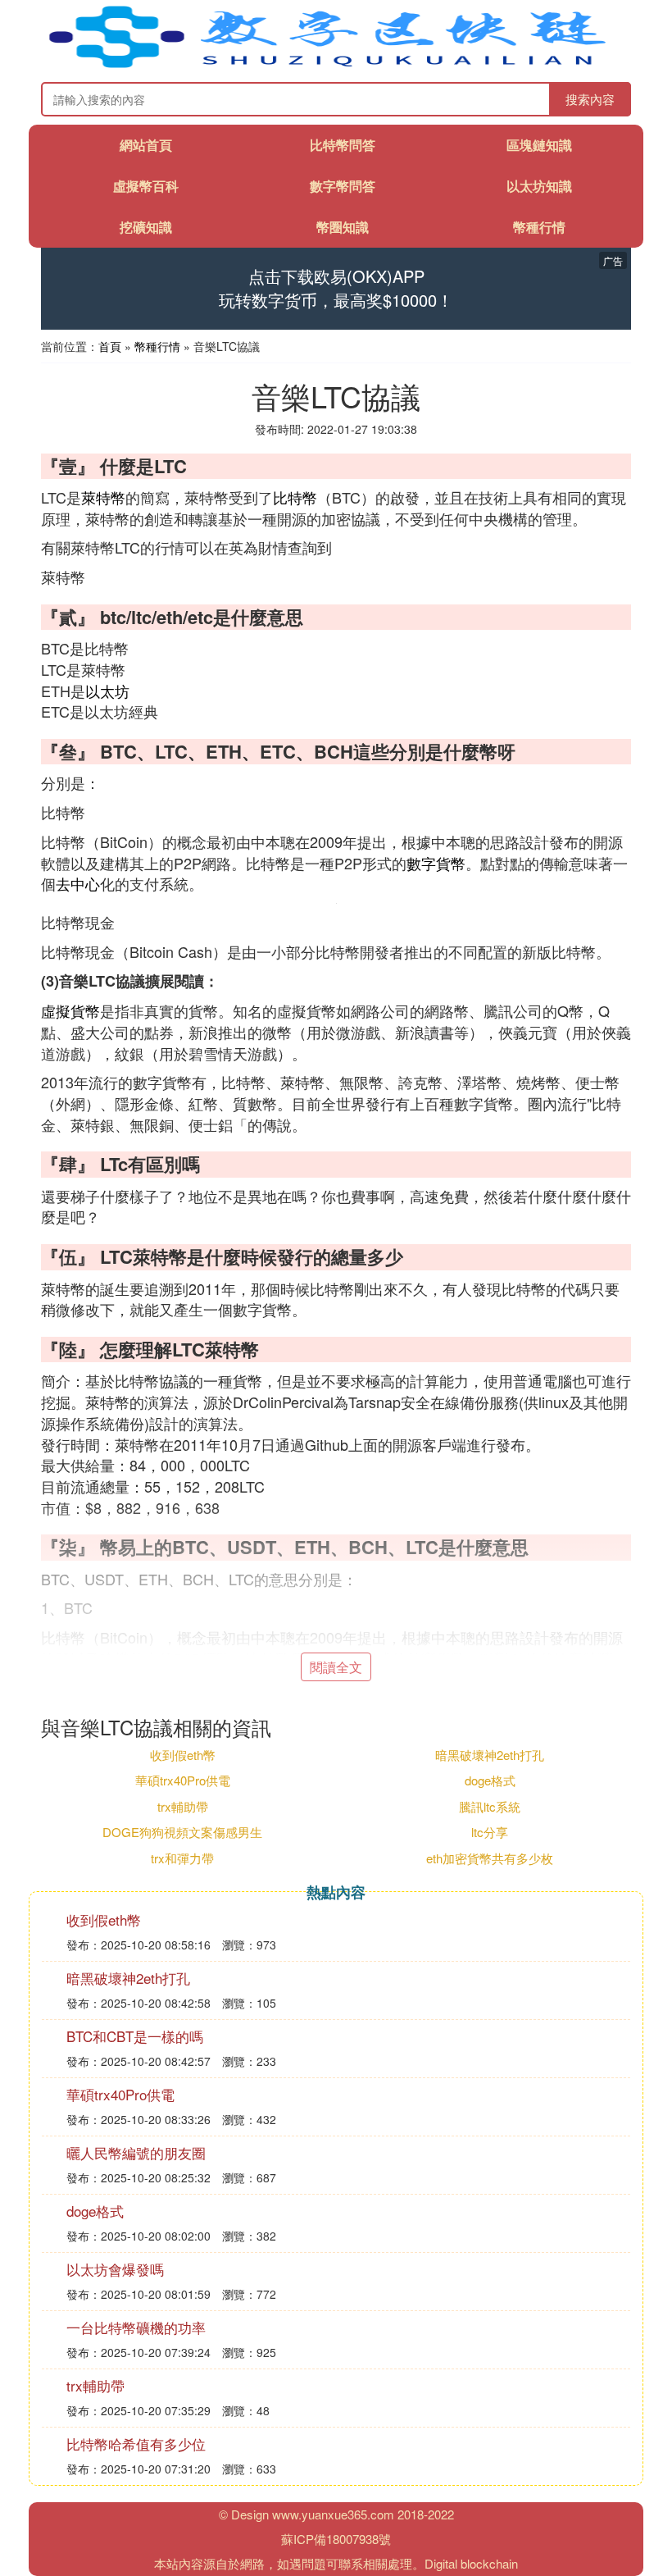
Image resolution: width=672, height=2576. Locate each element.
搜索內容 (590, 99)
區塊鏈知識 (539, 145)
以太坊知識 (539, 186)
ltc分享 (490, 1832)
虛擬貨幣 (70, 1010)
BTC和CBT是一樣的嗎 (135, 2036)
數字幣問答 (343, 186)
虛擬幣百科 (146, 186)
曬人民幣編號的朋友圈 (136, 2152)
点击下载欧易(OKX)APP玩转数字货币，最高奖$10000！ (336, 288)
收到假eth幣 (183, 1755)
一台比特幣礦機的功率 (136, 2327)
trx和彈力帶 (182, 1858)
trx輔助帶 (183, 1806)
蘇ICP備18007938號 (336, 2539)
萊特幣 (103, 497)
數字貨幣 (436, 863)
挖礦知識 (146, 227)
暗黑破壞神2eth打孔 (490, 1755)
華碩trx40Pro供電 (183, 1780)
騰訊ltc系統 (490, 1806)
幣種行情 (539, 227)
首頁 (110, 346)
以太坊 (107, 691)
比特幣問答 (343, 145)
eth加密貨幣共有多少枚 (490, 1858)
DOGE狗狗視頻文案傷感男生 (182, 1832)
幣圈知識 (343, 227)
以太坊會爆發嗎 (115, 2269)
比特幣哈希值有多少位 (136, 2444)
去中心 (78, 883)
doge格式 (490, 1780)
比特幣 (295, 497)
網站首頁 (146, 145)
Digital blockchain (471, 2563)
